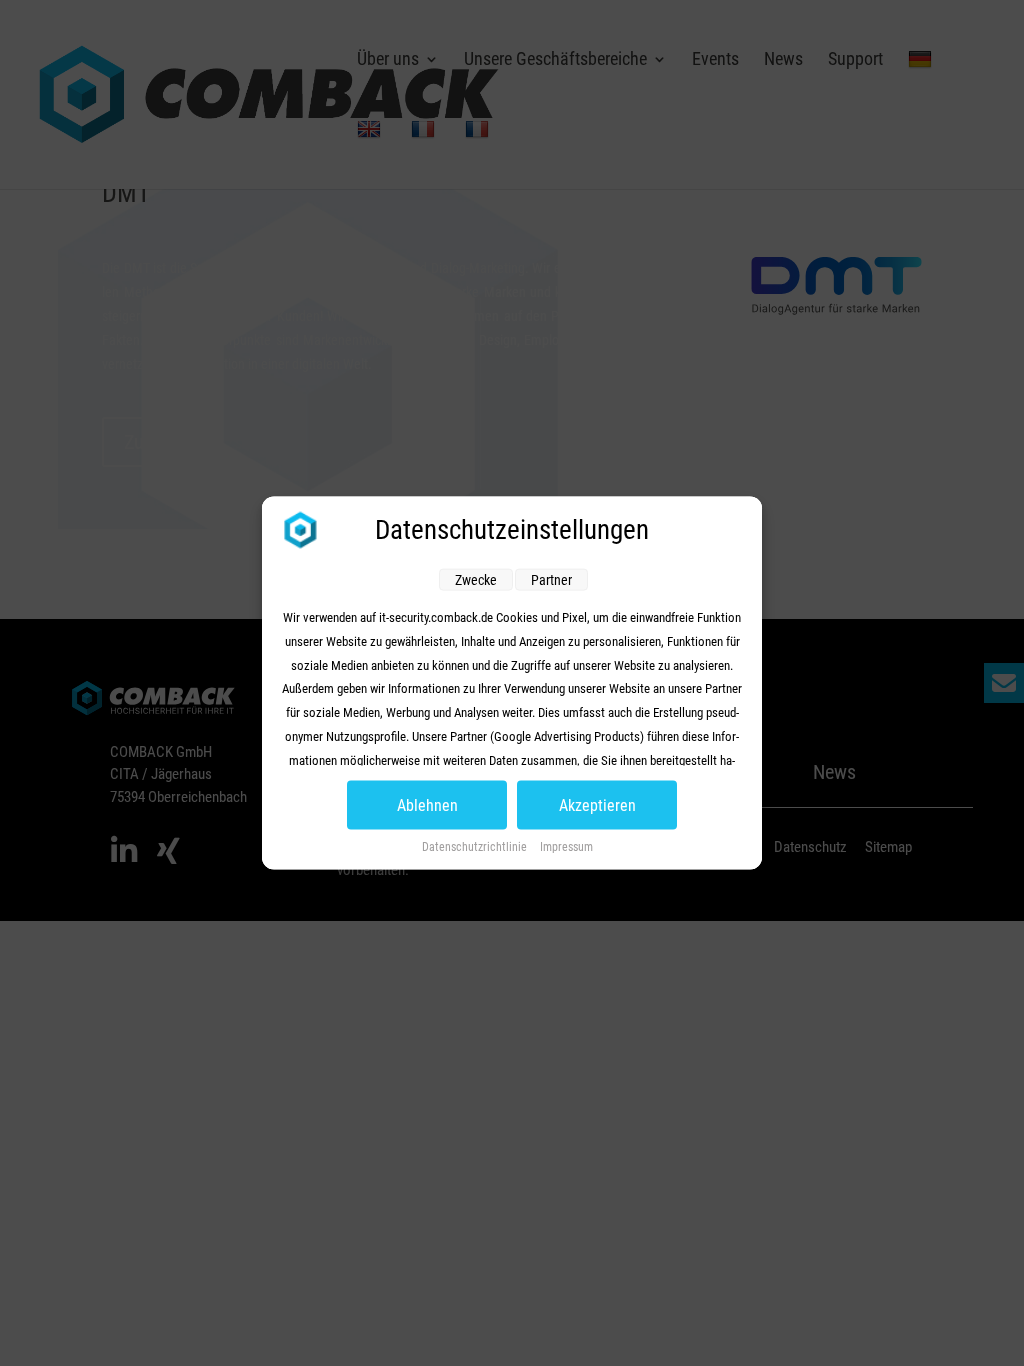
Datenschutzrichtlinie (476, 847)
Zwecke (476, 580)
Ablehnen (427, 805)
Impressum (566, 847)
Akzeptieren (597, 805)
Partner (551, 580)
